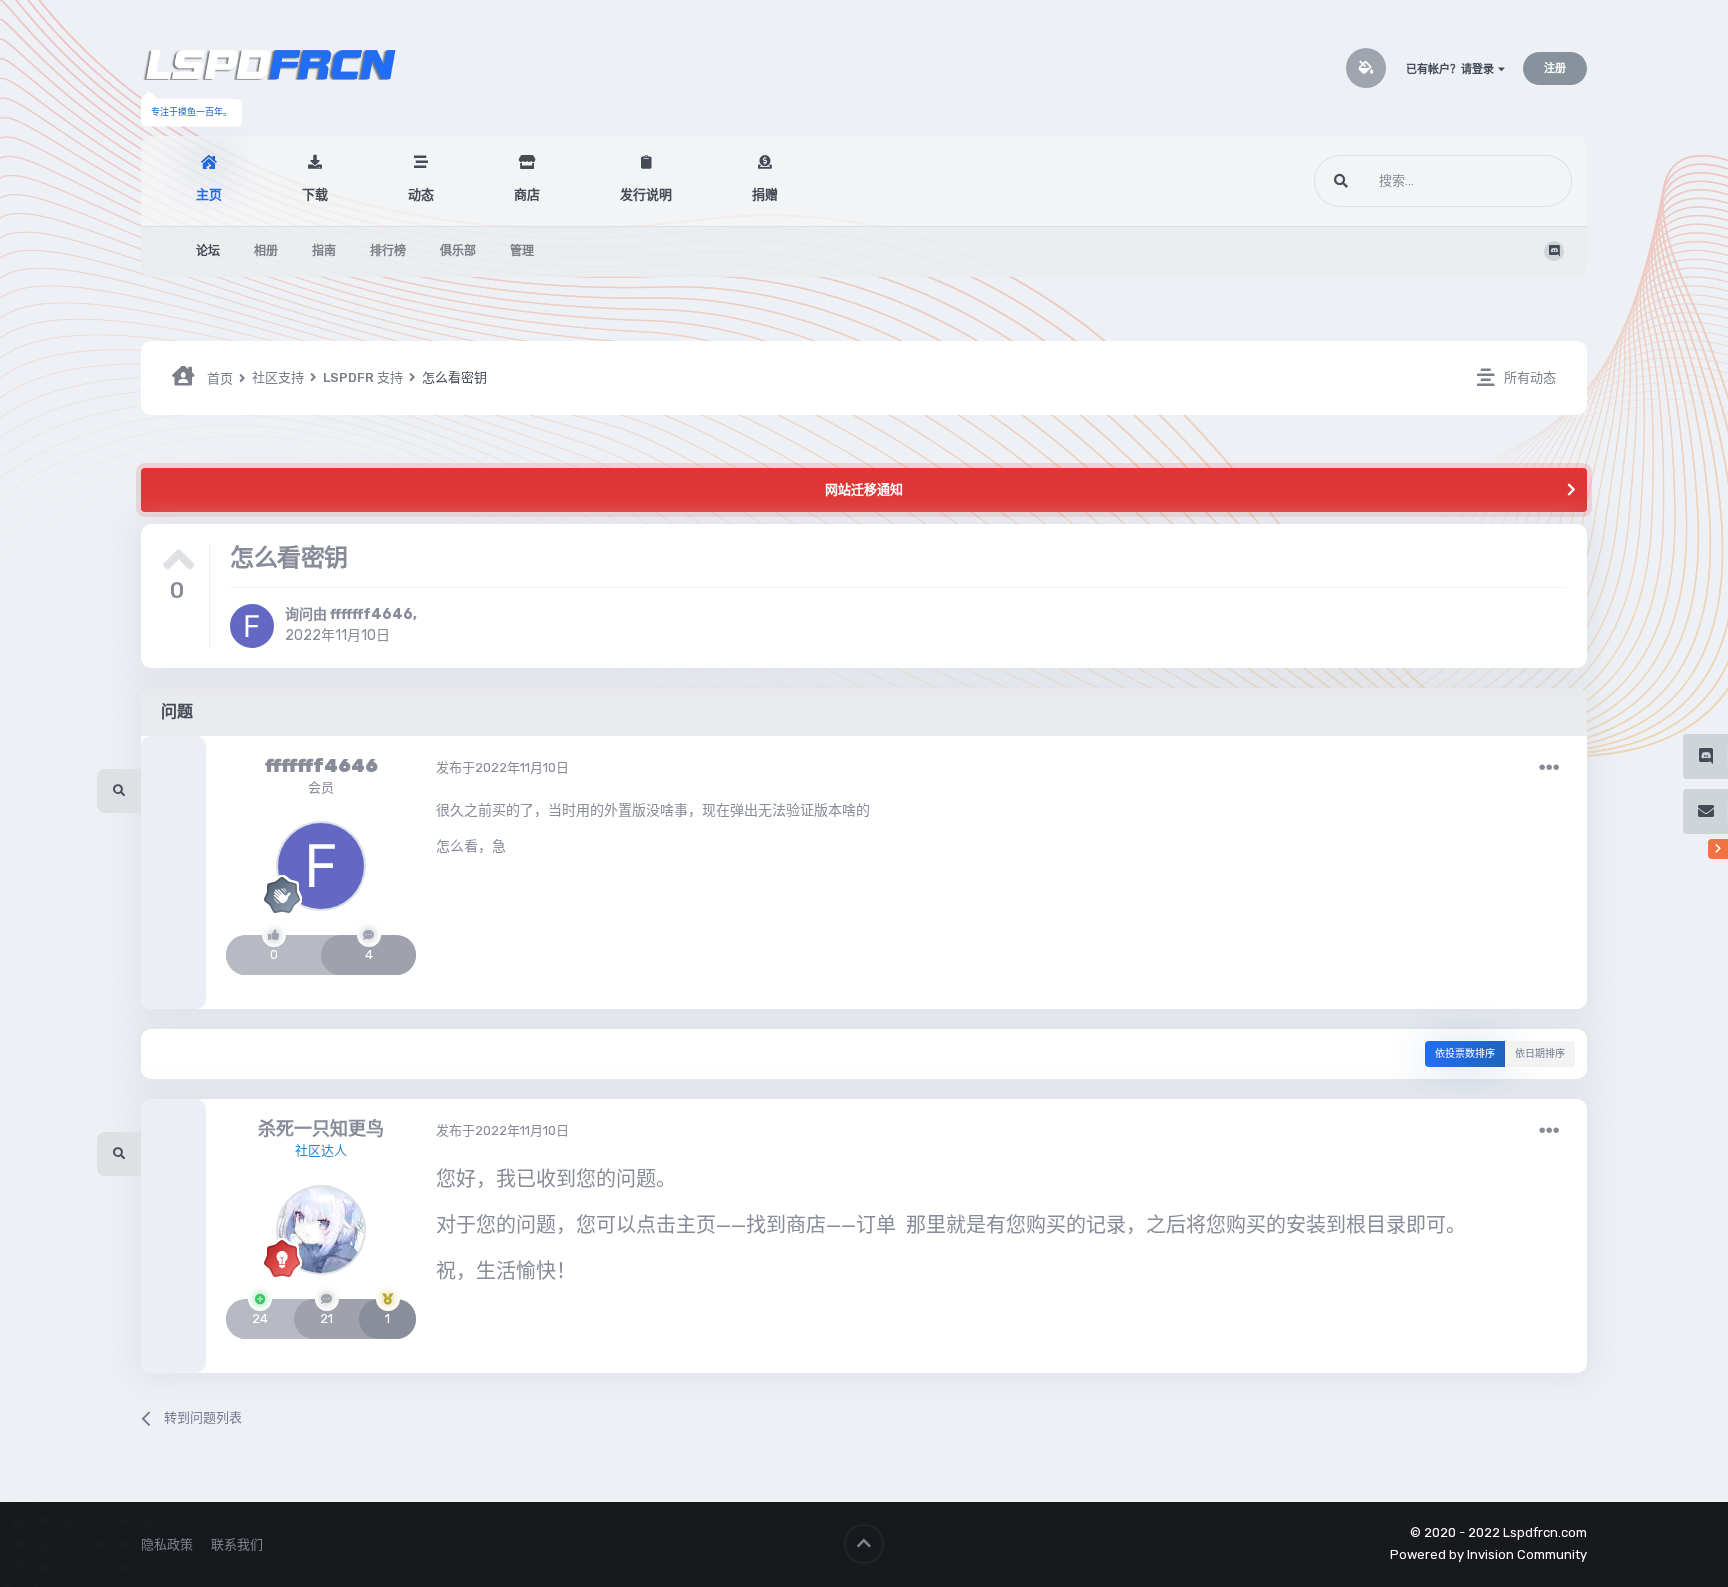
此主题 (1527, 181)
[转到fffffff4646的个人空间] (252, 626)
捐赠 (765, 194)
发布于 (502, 767)
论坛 (208, 251)
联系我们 (237, 1544)
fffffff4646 (371, 614)
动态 (421, 194)
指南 (324, 251)
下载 (315, 194)
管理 (522, 251)
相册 (266, 251)
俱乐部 (458, 251)
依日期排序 (1540, 1054)
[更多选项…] (1549, 768)
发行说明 (646, 194)
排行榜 (388, 251)
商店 (527, 194)
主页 (209, 194)
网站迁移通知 (864, 489)
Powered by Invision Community (1488, 1554)
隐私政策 (167, 1544)
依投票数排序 (1465, 1054)
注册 (1555, 68)
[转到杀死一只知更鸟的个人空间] (321, 1230)
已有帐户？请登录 (1452, 69)
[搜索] (1341, 181)
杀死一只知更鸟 (321, 1129)
